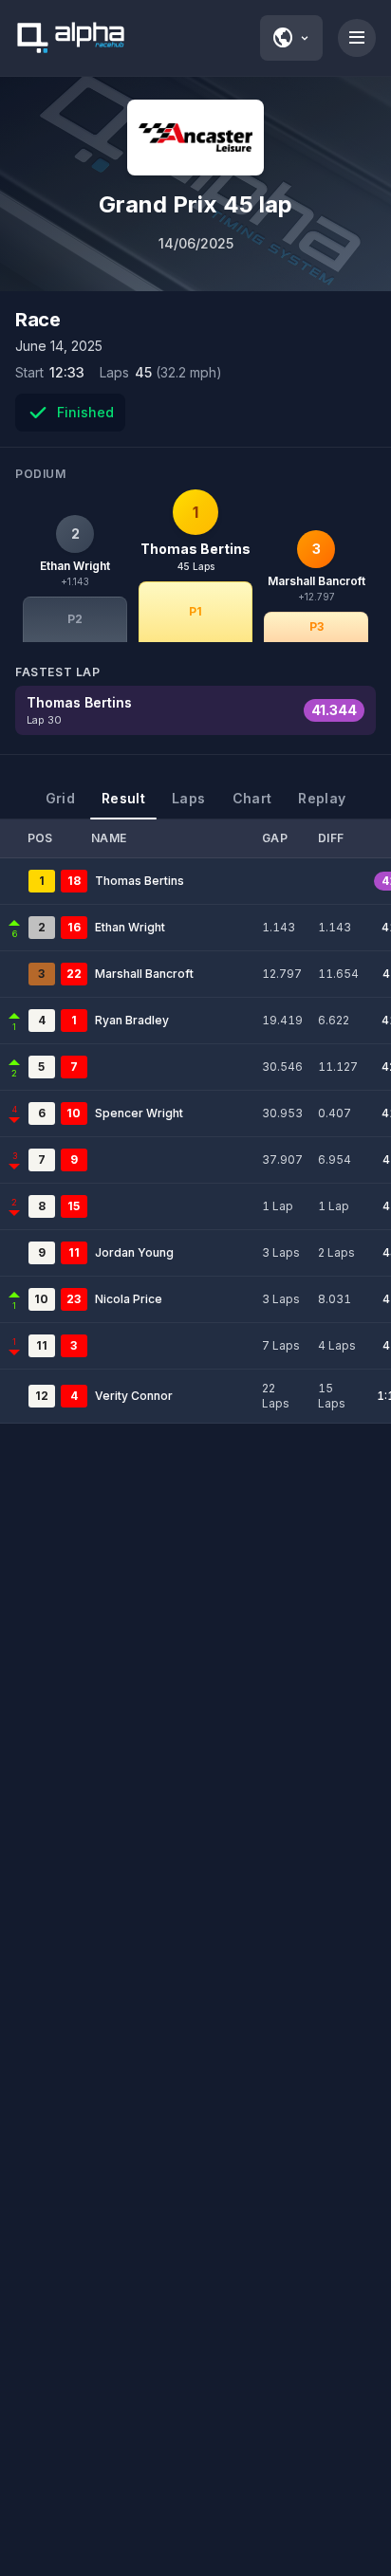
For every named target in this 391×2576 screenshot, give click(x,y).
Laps (188, 798)
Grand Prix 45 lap (195, 204)
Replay (322, 798)
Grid (60, 798)
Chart (252, 798)
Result (123, 798)
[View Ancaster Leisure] (195, 138)
